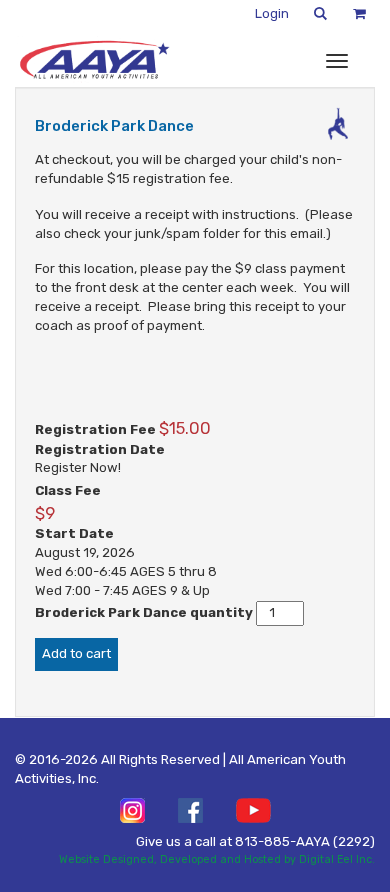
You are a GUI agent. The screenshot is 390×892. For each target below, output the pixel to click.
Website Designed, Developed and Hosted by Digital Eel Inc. (217, 859)
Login (272, 13)
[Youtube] (253, 810)
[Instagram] (132, 810)
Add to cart (76, 653)
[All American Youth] (94, 59)
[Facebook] (190, 810)
